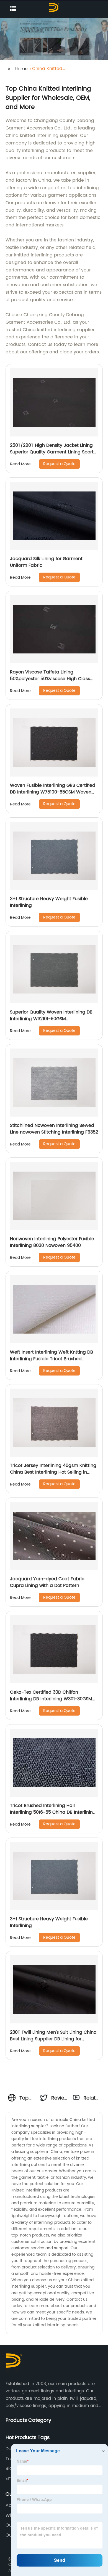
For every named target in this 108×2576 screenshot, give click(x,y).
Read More (20, 464)
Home (21, 69)
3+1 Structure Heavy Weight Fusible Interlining (49, 902)
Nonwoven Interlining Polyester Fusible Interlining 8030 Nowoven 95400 (52, 1242)
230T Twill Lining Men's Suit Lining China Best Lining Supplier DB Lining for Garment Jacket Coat (53, 2039)
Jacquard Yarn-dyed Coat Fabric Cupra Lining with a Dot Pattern (47, 1582)
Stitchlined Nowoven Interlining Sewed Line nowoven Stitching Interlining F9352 (54, 1129)
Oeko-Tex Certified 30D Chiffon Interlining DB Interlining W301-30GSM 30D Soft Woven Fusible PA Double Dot (52, 1699)
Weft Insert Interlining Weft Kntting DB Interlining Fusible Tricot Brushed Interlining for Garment (52, 1359)
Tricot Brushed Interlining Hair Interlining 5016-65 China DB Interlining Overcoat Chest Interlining (53, 1812)
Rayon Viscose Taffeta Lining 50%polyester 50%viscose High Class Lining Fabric (50, 679)
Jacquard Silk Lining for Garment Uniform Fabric (46, 562)
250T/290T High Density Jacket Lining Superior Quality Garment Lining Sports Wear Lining (53, 452)
